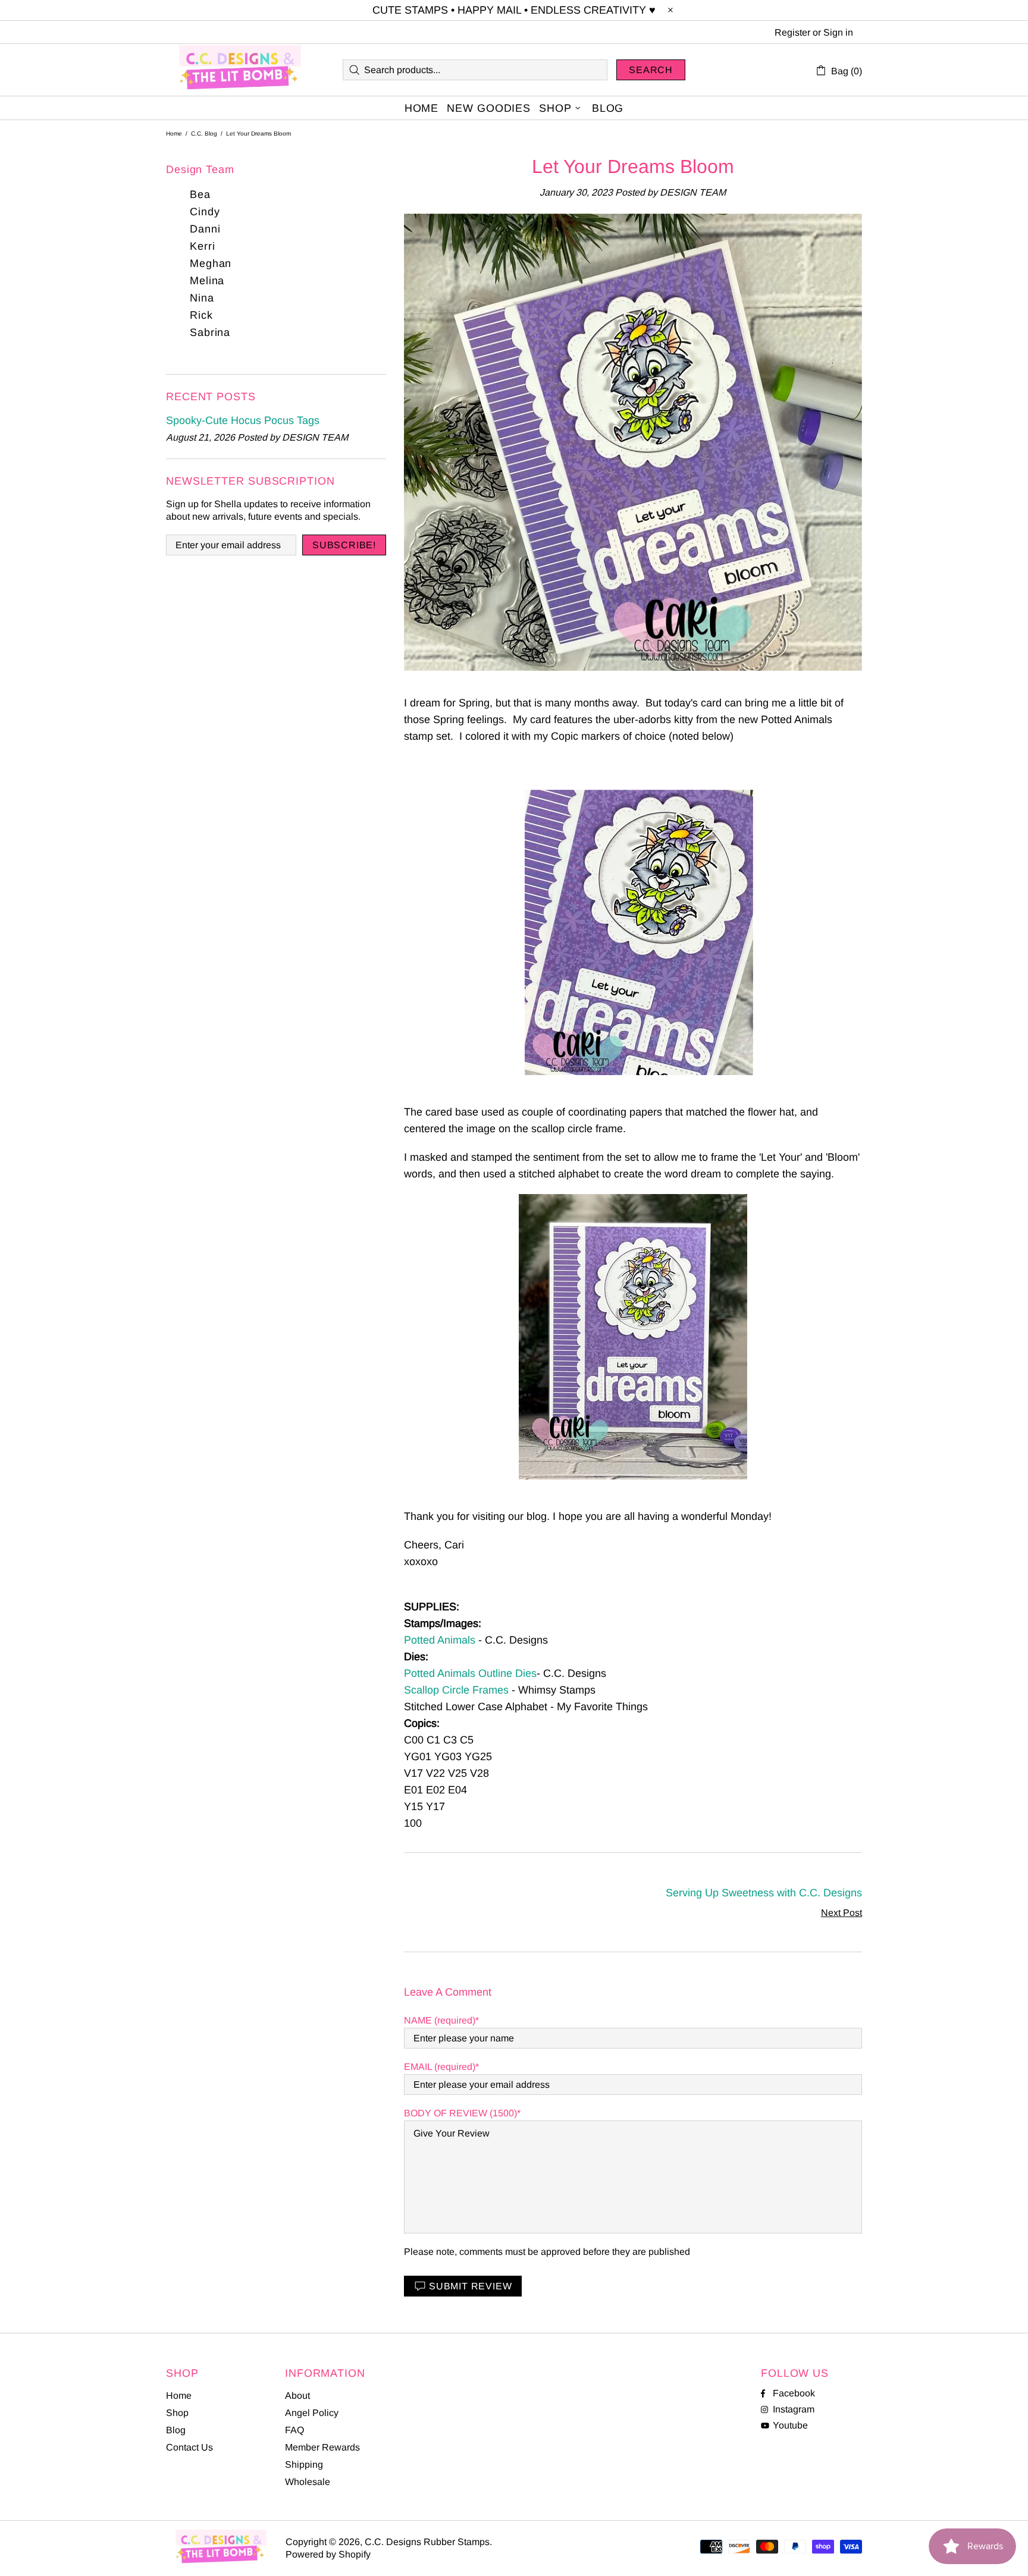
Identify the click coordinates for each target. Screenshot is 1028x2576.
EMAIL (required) (440, 2067)
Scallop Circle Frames (456, 1690)
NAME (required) (440, 2020)
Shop (177, 2413)
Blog (176, 2430)
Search (651, 70)
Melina (207, 281)
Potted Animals (440, 1640)
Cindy (205, 212)
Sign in (838, 32)
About (297, 2396)
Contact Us (189, 2447)
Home (174, 133)
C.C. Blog (204, 133)
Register (792, 32)
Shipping (304, 2465)
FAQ (294, 2430)
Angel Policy (312, 2413)
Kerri (203, 246)
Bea (200, 194)
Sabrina (210, 332)
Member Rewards (322, 2447)
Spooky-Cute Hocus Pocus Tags (243, 420)
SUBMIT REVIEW (470, 2286)
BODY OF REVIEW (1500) (460, 2113)
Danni (205, 229)
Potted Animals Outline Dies (470, 1673)
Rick (201, 315)
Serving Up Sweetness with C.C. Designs (764, 1893)
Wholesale (308, 2482)
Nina (202, 298)
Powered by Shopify (328, 2554)
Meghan (211, 263)
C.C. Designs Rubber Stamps (240, 70)
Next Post (841, 1913)
